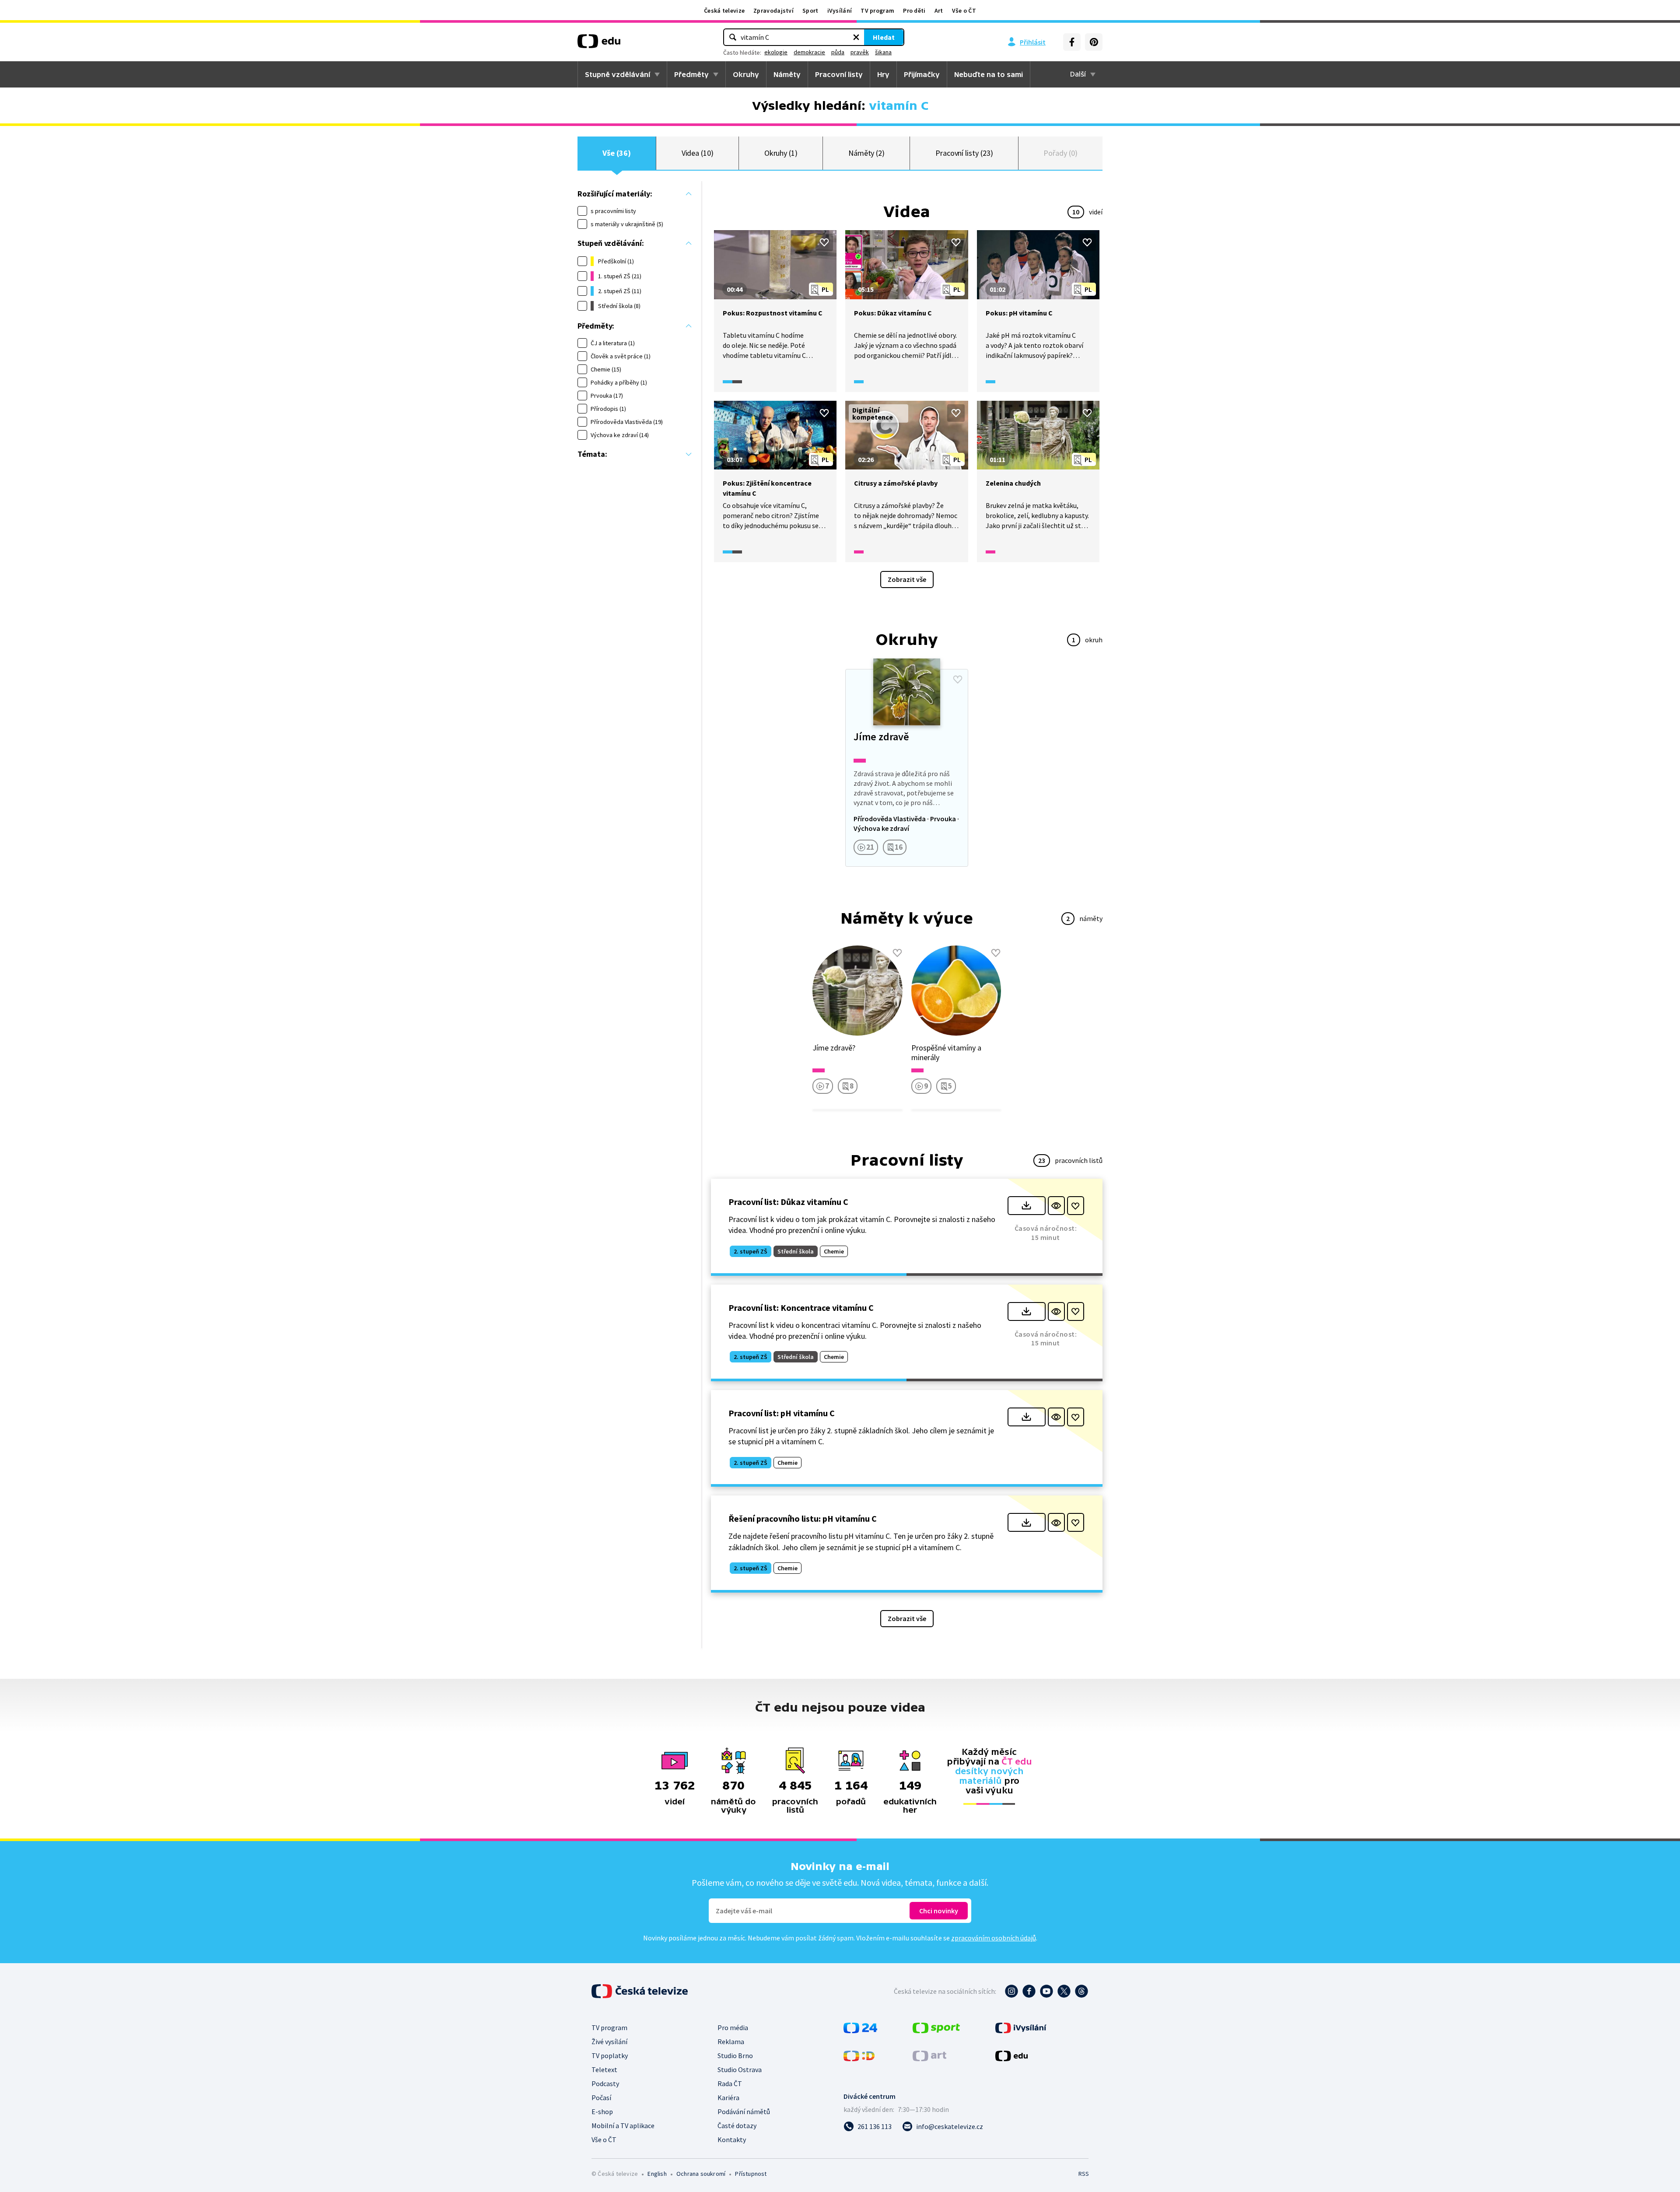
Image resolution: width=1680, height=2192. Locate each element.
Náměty (787, 74)
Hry (883, 74)
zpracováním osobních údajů (994, 1938)
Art (939, 11)
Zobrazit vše (907, 579)
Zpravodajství (773, 11)
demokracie (809, 52)
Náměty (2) (866, 153)
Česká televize (724, 11)
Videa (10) (698, 153)
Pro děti (914, 11)
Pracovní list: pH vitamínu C (782, 1413)
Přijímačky (922, 74)
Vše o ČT (964, 11)
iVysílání (840, 11)
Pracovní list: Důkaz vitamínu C (788, 1202)
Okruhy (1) (781, 153)
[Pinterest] (1094, 42)
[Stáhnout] (1027, 1206)
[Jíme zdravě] (906, 768)
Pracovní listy (839, 74)
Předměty (691, 74)
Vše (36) (616, 153)
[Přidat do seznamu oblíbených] (824, 242)
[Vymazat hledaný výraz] (856, 37)
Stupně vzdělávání (618, 74)
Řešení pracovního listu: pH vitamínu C (803, 1518)
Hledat (884, 37)
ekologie (776, 52)
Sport (810, 11)
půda (838, 52)
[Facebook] (1072, 42)
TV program (877, 11)
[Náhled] (1056, 1206)
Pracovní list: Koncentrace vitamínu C (801, 1308)
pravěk (860, 52)
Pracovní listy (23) (964, 153)
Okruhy (746, 74)
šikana (883, 52)
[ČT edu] (599, 44)
